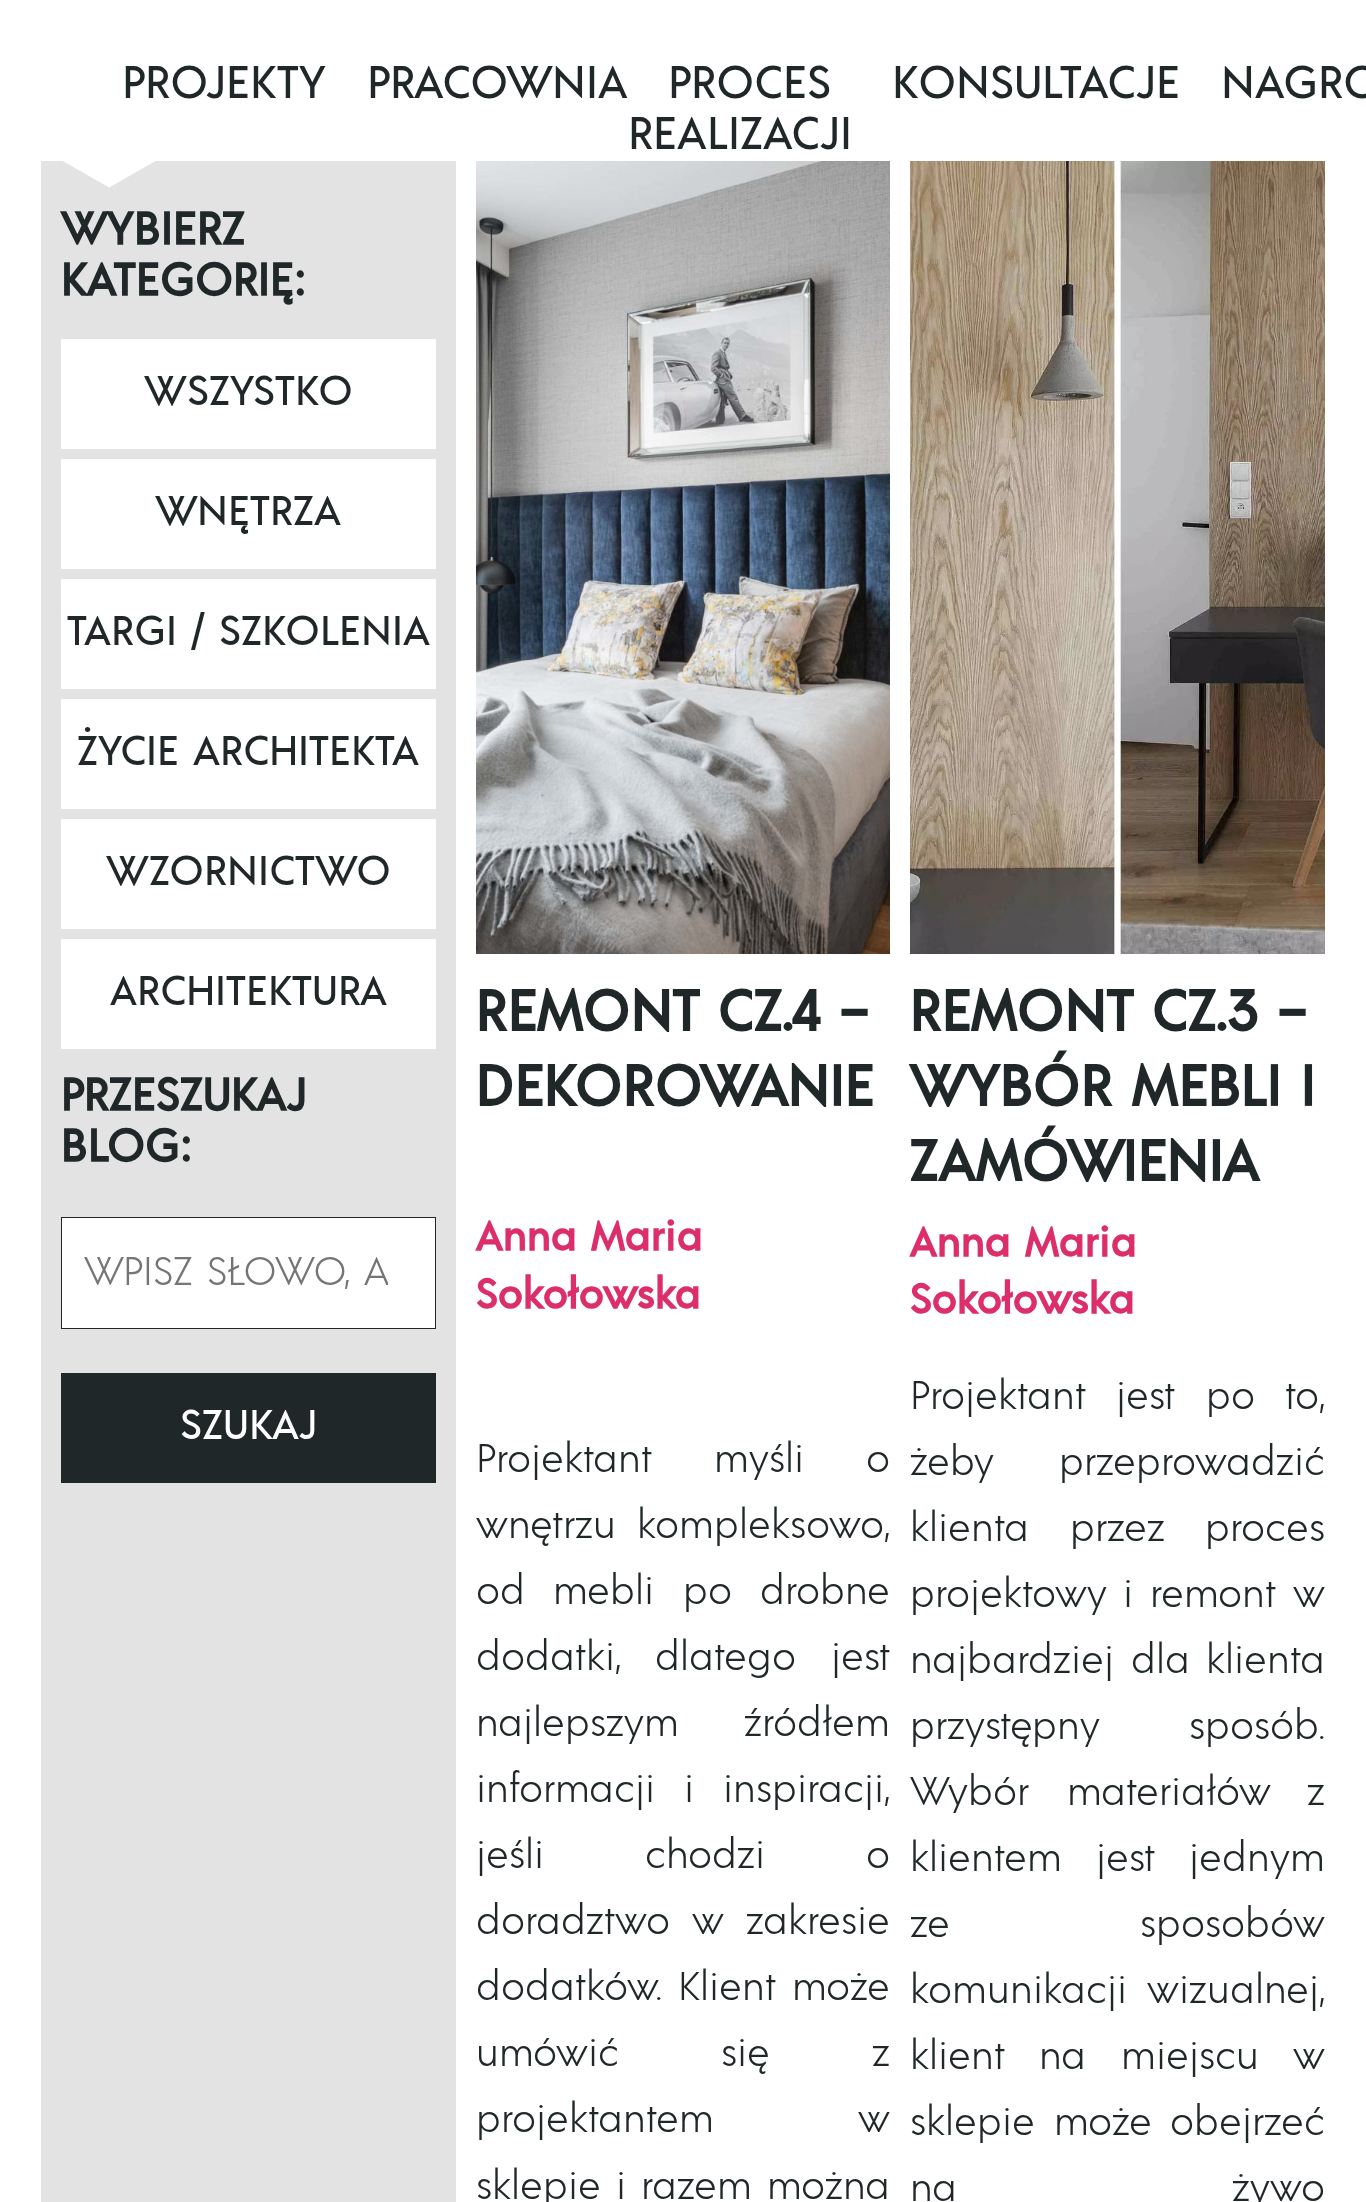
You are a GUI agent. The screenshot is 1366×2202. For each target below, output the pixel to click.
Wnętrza (248, 513)
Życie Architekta (248, 753)
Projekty (224, 84)
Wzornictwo (248, 873)
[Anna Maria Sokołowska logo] (70, 157)
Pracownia (497, 84)
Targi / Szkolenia (248, 633)
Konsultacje (1036, 84)
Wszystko (248, 393)
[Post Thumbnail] (683, 557)
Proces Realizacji (740, 109)
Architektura (248, 993)
